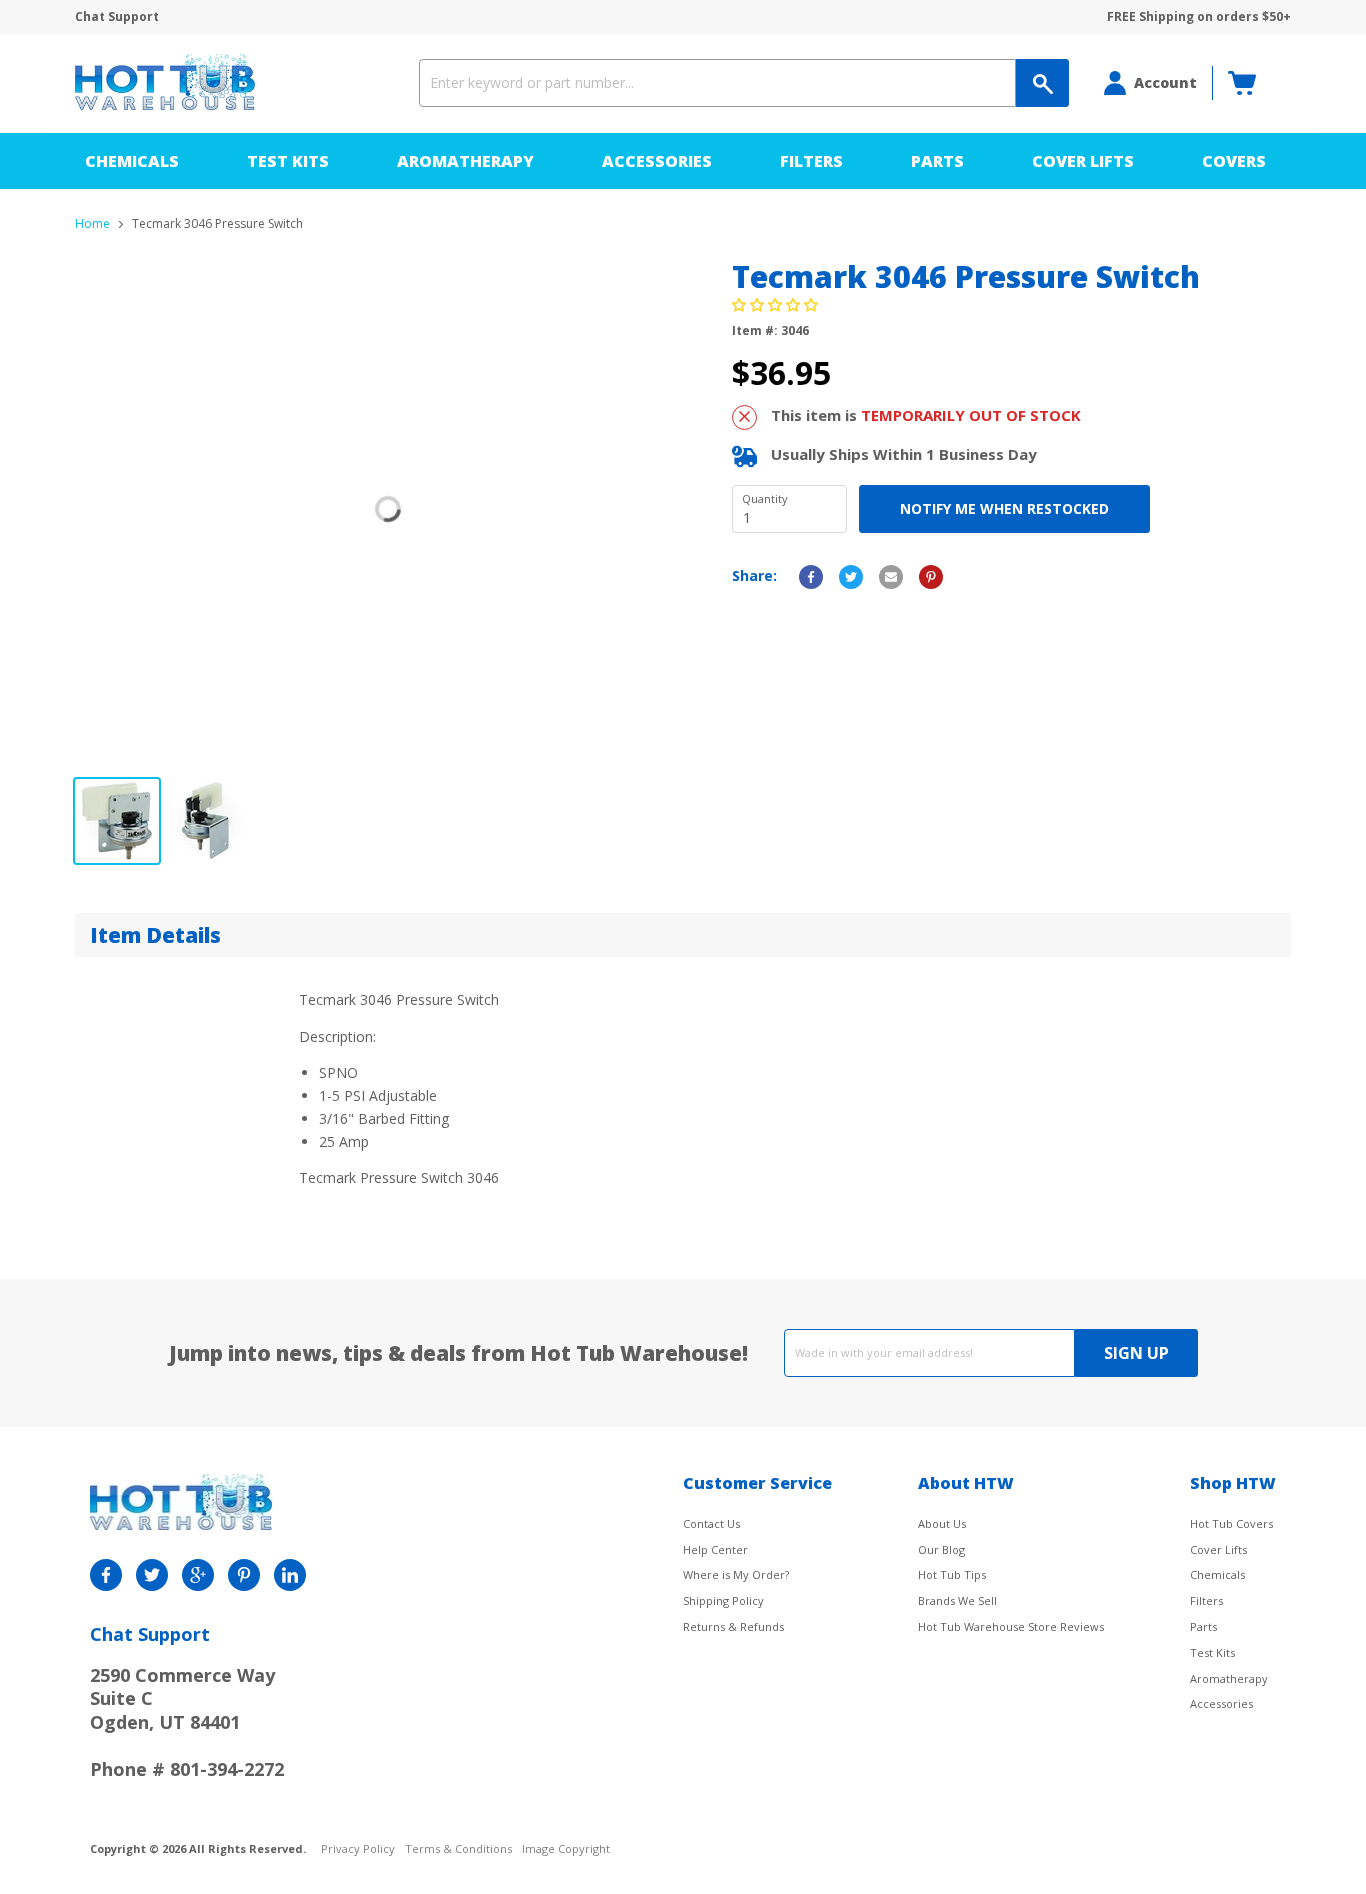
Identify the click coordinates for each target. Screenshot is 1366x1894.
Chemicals (132, 161)
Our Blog (941, 1549)
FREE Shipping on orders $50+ (1199, 17)
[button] (777, 304)
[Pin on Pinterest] (931, 577)
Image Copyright (566, 1849)
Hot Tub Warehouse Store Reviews (1011, 1626)
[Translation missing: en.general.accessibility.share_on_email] (891, 577)
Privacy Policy (358, 1849)
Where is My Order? (736, 1574)
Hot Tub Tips (952, 1574)
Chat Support (117, 17)
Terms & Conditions (458, 1849)
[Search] (1042, 83)
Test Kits (288, 161)
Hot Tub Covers (1231, 1523)
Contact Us (711, 1523)
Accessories (657, 161)
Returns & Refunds (733, 1626)
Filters (811, 161)
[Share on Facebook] (811, 577)
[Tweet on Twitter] (851, 577)
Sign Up (1136, 1353)
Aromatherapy (465, 161)
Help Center (715, 1549)
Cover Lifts (1083, 161)
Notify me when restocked (1004, 508)
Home (92, 224)
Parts (937, 161)
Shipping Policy (723, 1600)
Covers (1234, 161)
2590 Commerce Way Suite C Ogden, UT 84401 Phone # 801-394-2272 (187, 1722)
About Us (942, 1523)
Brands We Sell (957, 1600)
